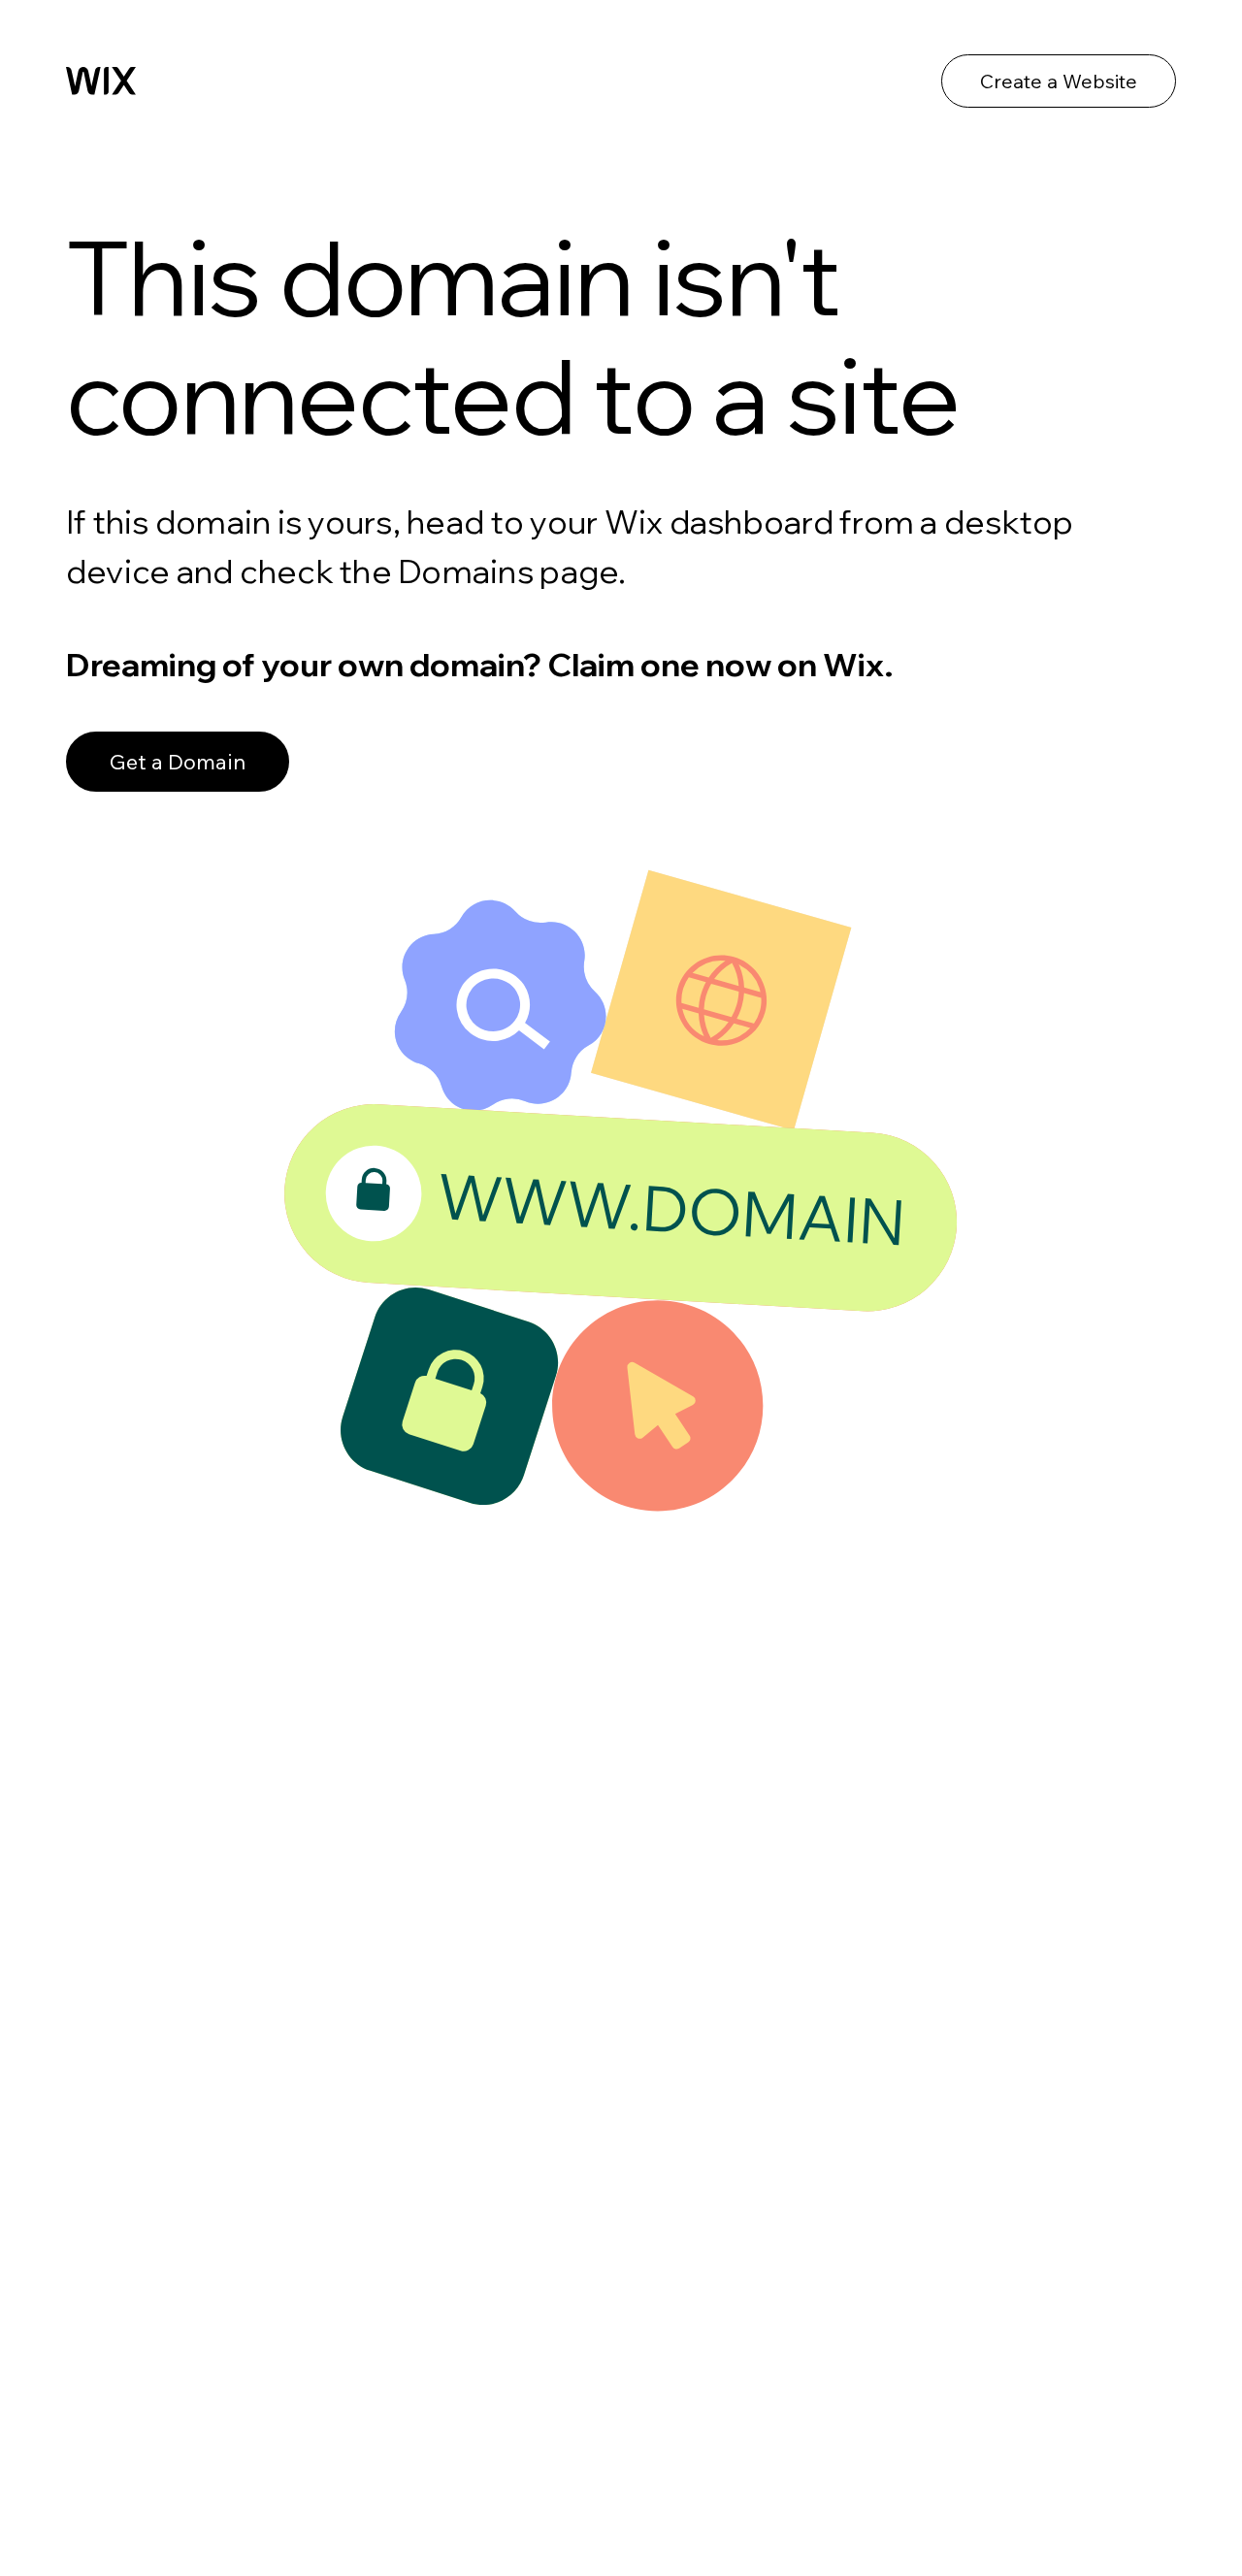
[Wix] (101, 81)
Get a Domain (178, 762)
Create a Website (1059, 81)
